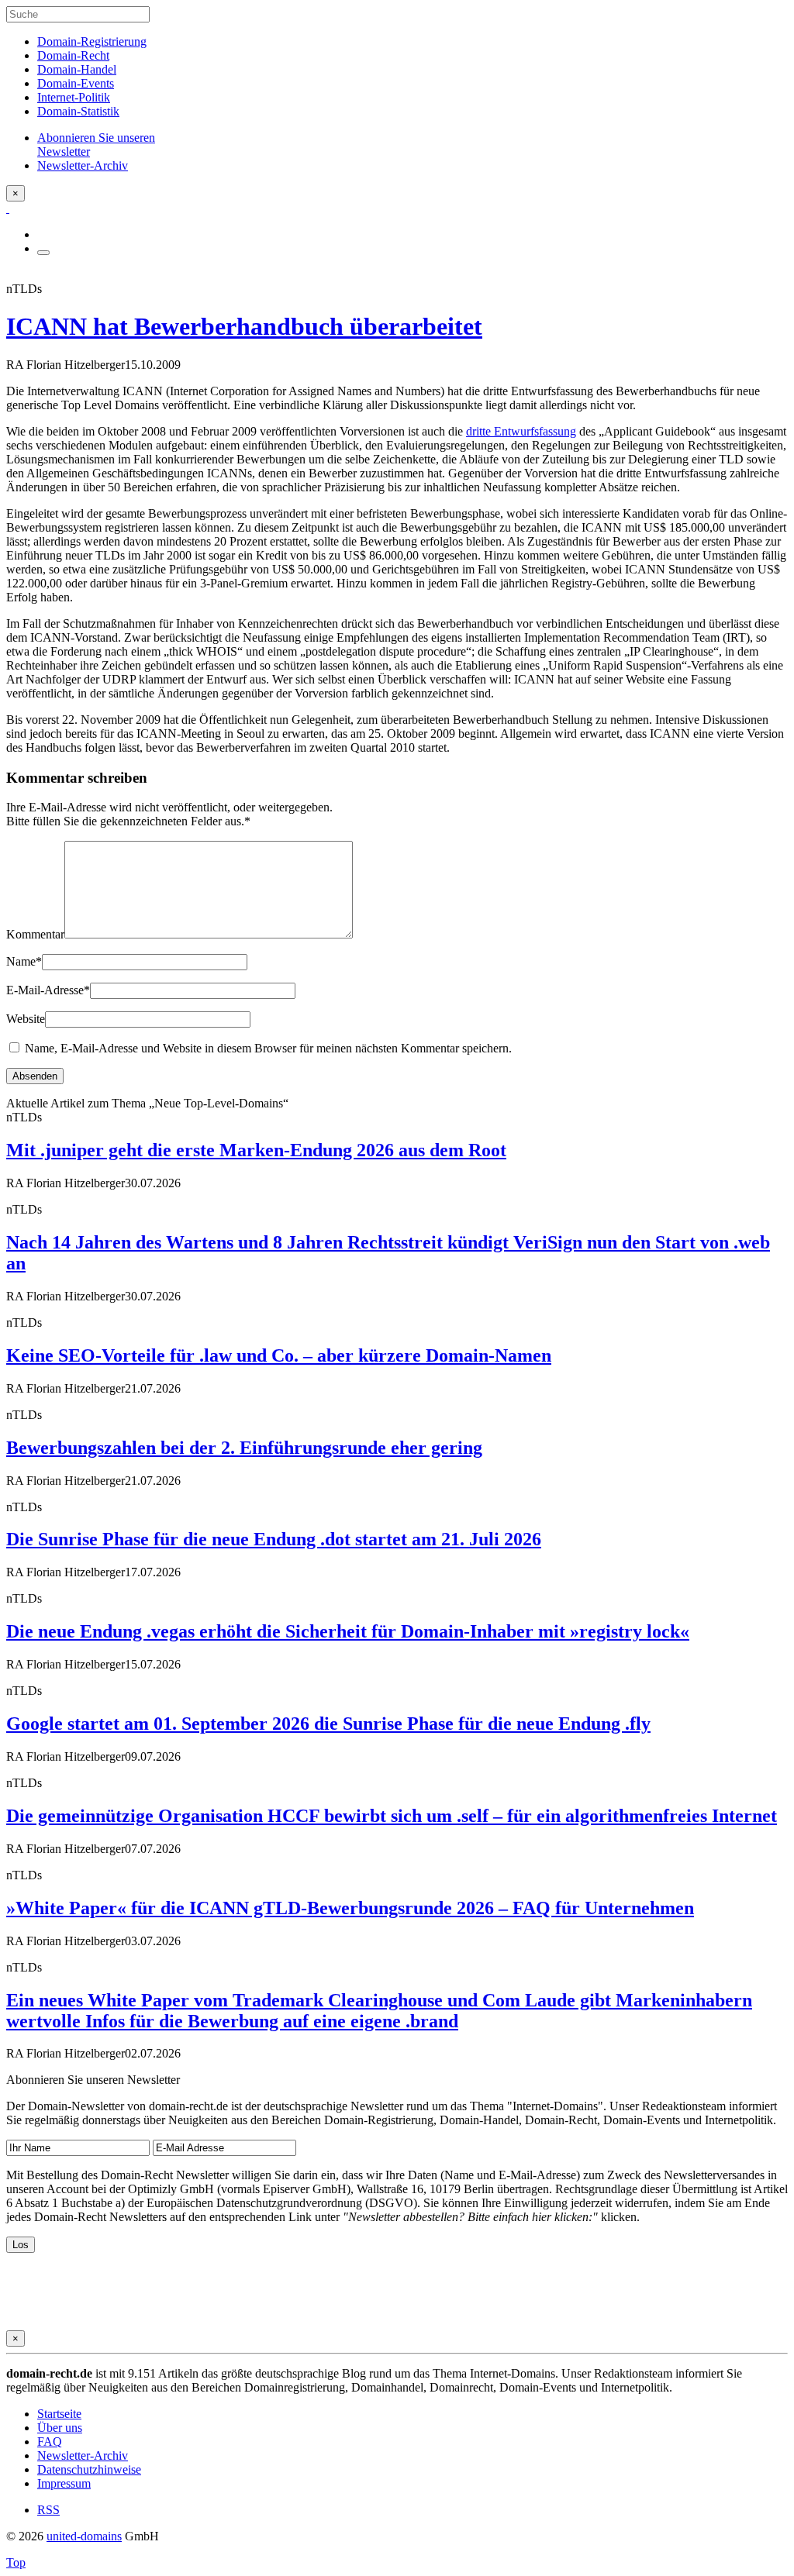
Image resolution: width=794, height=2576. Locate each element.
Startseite (59, 2414)
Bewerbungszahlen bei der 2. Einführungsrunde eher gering (244, 1448)
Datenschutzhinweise (89, 2469)
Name (24, 961)
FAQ (50, 2442)
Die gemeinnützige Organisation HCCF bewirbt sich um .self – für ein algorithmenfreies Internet (392, 1816)
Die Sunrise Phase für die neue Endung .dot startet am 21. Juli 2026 (274, 1539)
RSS (48, 2510)
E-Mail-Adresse (48, 990)
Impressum (64, 2483)
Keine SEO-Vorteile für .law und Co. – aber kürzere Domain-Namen (279, 1355)
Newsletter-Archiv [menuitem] (83, 165)
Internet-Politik (74, 97)
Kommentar (35, 934)
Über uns (60, 2428)
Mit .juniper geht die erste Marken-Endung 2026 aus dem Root (256, 1150)
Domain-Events (76, 83)
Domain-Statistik (78, 111)
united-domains (84, 2536)
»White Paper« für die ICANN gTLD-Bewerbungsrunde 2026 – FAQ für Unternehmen (350, 1908)
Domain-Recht (73, 55)
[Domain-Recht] (8, 208)
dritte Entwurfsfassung (521, 431)
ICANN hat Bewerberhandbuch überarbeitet (244, 326)
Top (16, 2562)
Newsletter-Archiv (83, 2455)
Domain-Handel (77, 69)
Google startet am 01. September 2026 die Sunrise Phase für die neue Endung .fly (328, 1724)
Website (26, 1019)
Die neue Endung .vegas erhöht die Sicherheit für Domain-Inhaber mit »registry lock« (348, 1631)
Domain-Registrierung (92, 41)
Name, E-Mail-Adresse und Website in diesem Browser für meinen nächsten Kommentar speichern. (268, 1048)
